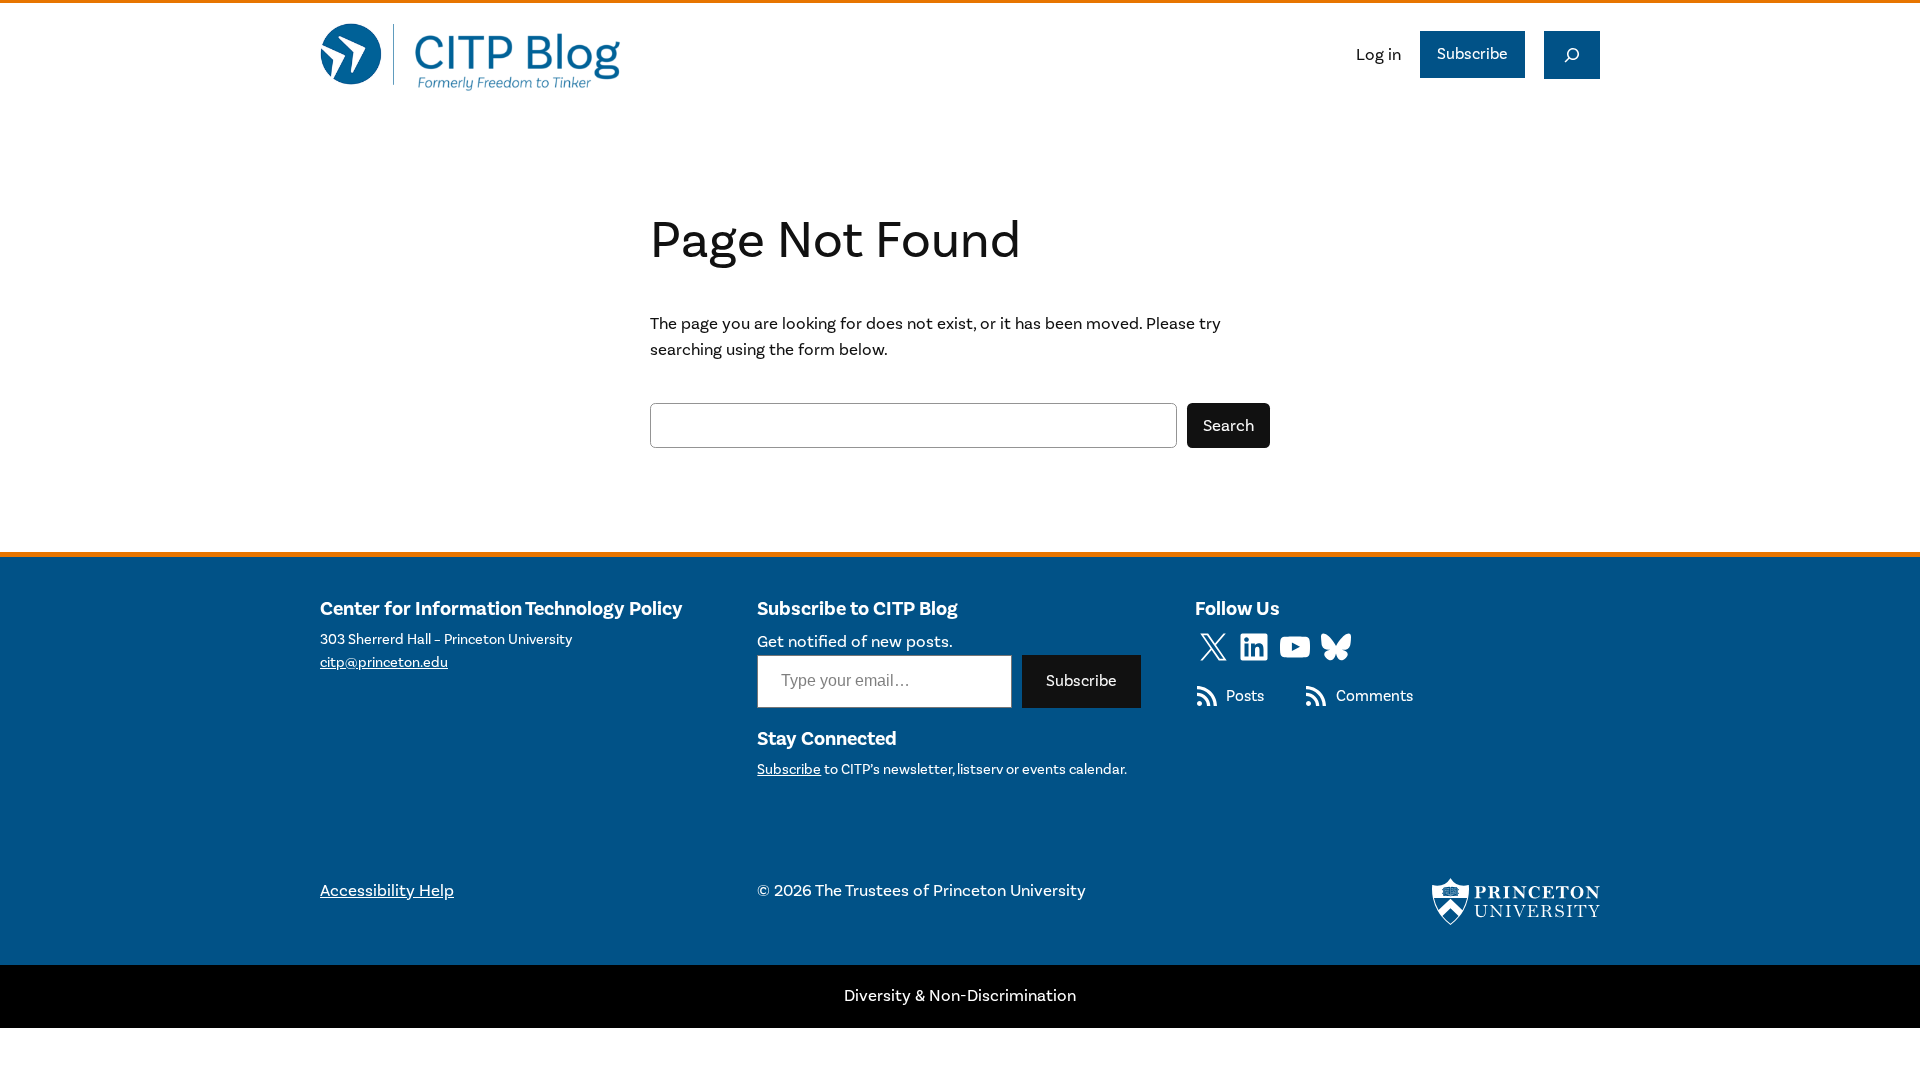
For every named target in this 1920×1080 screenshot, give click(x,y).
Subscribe (1472, 54)
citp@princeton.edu (384, 662)
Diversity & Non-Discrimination (960, 996)
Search (1228, 426)
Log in (1378, 55)
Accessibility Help (387, 891)
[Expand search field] (1572, 55)
